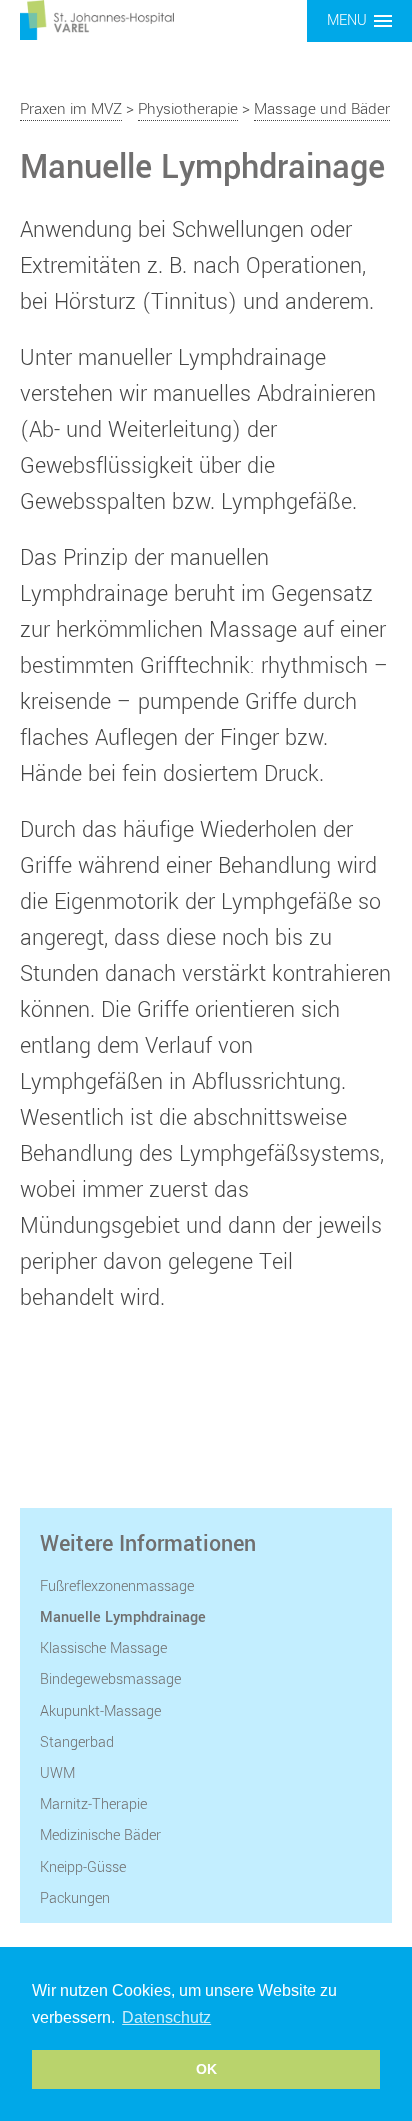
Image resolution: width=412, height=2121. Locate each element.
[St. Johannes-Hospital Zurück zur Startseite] (97, 19)
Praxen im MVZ (71, 109)
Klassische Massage (103, 1648)
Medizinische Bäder (100, 1835)
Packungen (75, 1898)
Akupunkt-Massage (100, 1711)
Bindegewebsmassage (110, 1679)
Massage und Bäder (322, 109)
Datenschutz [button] (166, 2017)
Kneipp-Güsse (83, 1867)
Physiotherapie (188, 109)
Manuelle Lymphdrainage (123, 1617)
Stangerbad (77, 1742)
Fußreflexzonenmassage (117, 1586)
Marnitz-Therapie (93, 1804)
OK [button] (206, 2069)
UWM (57, 1773)
